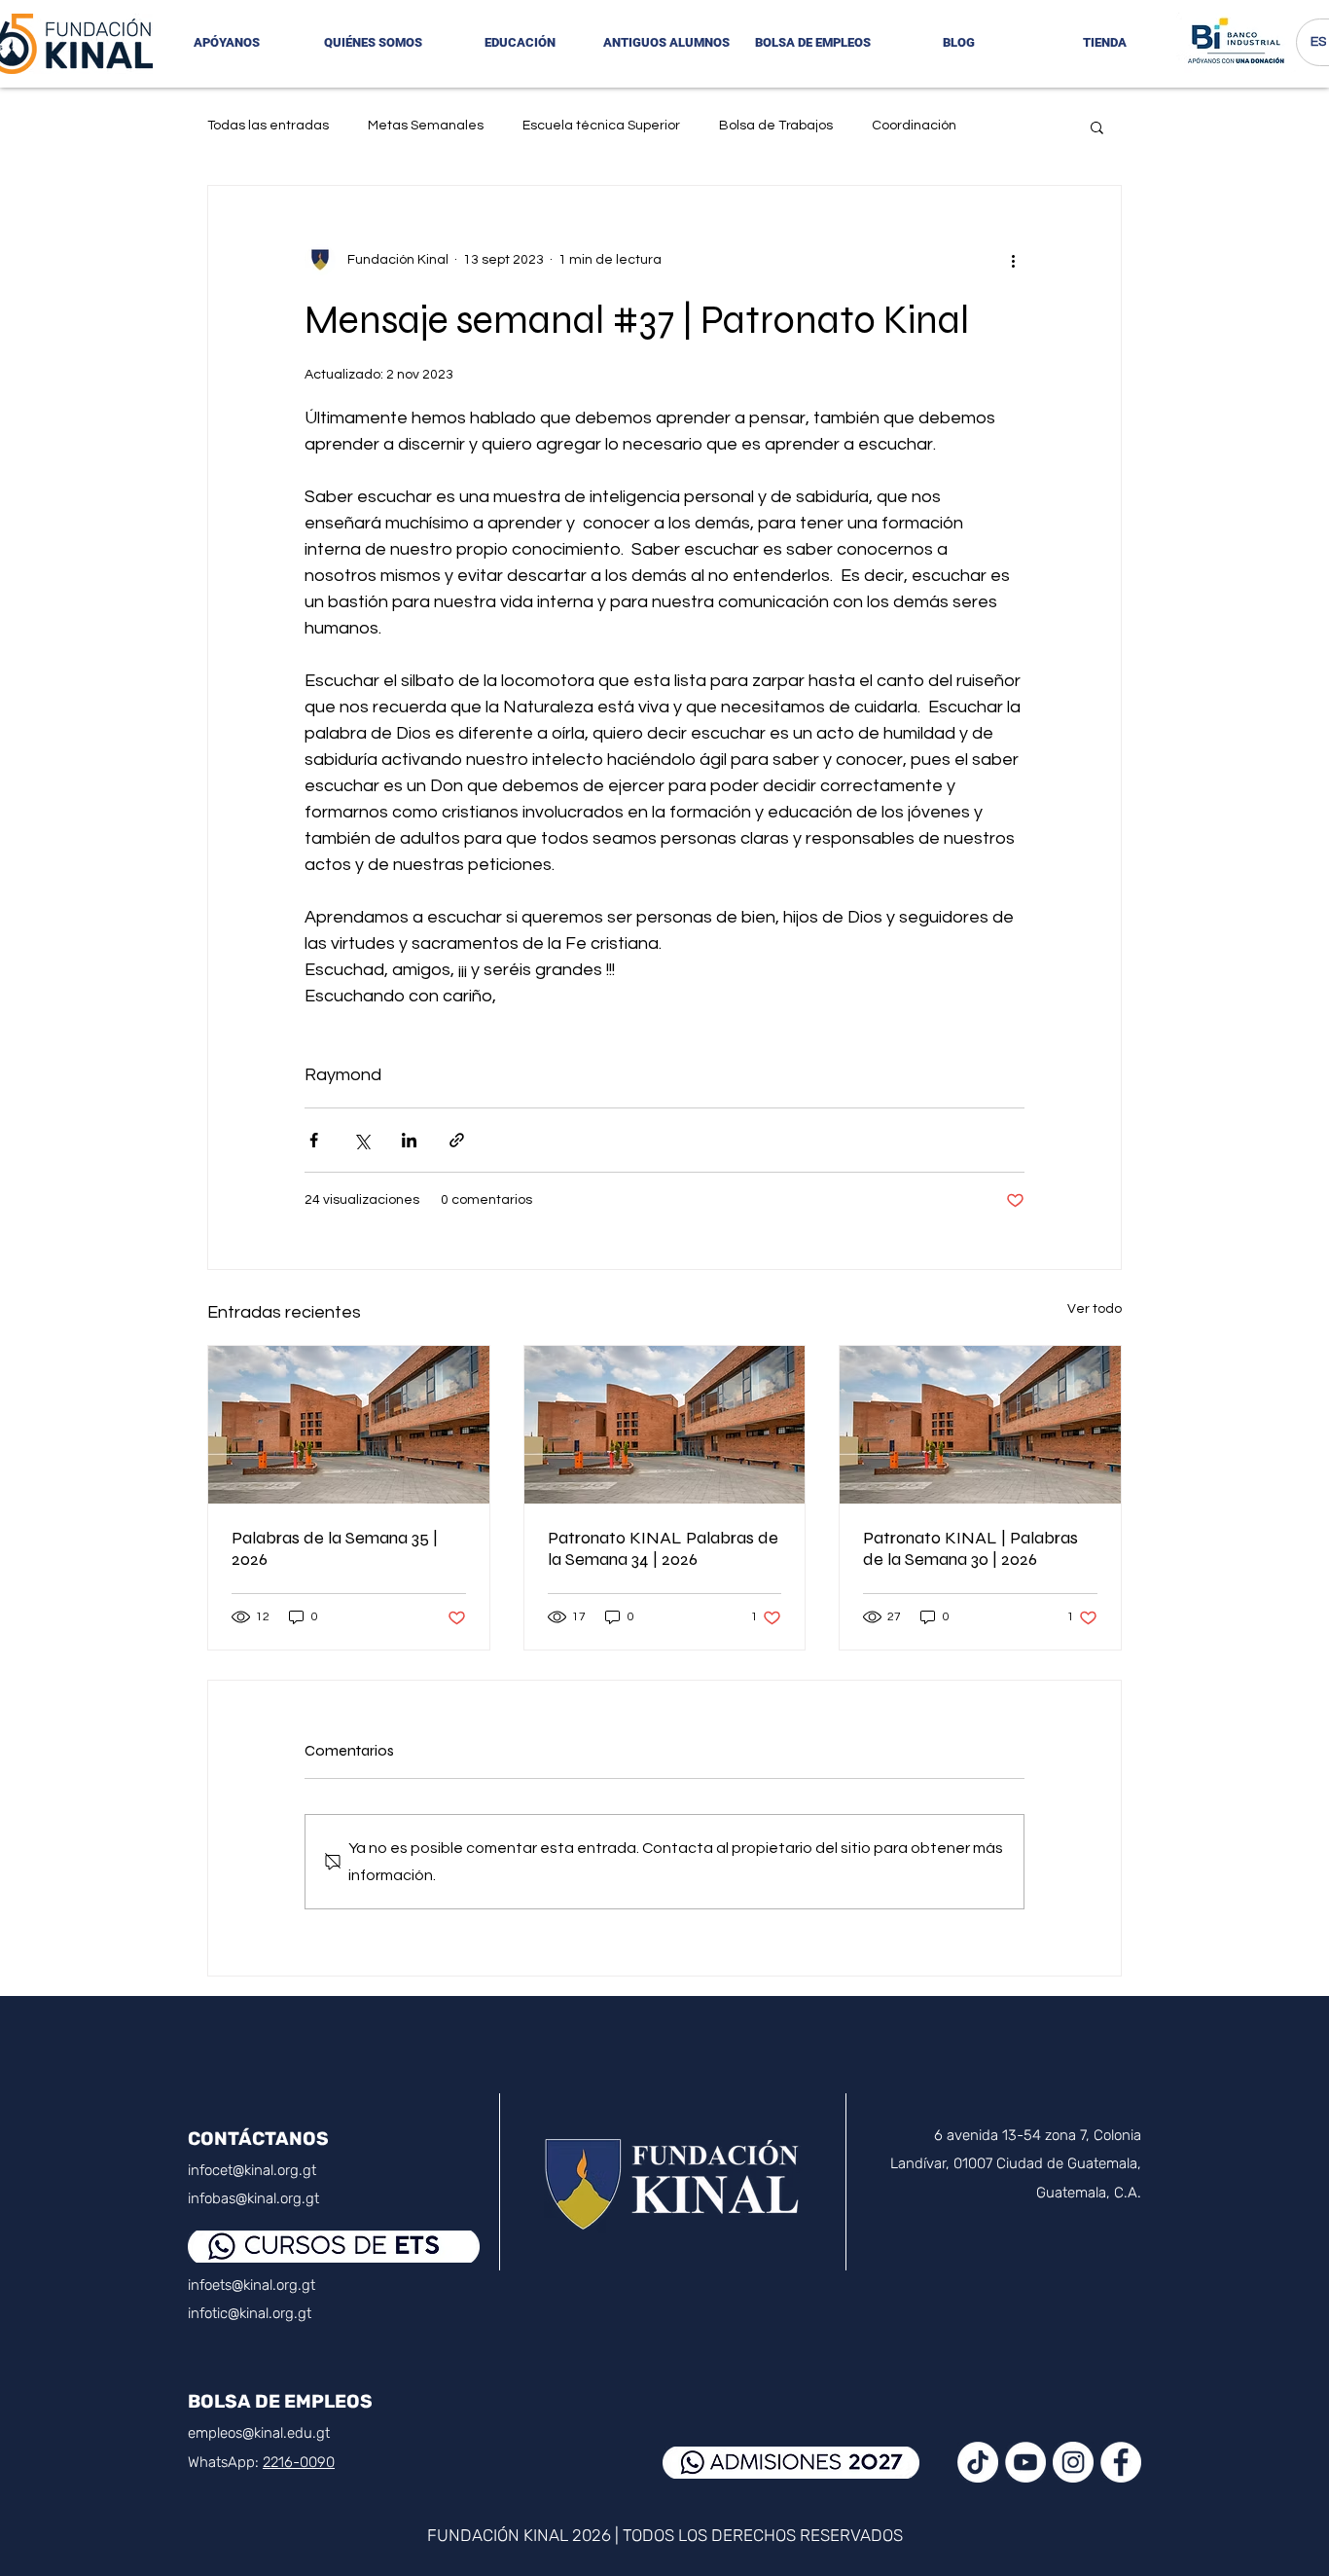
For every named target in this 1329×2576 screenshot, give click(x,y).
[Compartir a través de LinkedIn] (409, 1140)
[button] (373, 43)
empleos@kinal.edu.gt (259, 2433)
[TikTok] (978, 2462)
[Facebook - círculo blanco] (1121, 2462)
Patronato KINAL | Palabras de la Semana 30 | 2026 (970, 1548)
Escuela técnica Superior (601, 126)
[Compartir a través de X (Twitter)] (361, 1140)
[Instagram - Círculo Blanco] (1073, 2462)
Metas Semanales (426, 126)
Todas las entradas (268, 126)
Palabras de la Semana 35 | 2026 (335, 1548)
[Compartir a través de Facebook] (314, 1140)
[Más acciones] (1013, 260)
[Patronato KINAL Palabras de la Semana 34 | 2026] (665, 1425)
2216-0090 (299, 2462)
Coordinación (914, 126)
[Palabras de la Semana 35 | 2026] (349, 1425)
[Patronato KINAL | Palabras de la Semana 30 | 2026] (980, 1425)
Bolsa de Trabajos (776, 126)
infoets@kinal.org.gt (251, 2285)
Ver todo (1095, 1309)
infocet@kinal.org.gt (252, 2170)
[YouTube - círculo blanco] (1025, 2462)
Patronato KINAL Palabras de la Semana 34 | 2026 (663, 1548)
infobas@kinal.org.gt (253, 2198)
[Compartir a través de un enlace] (457, 1140)
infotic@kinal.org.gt (250, 2313)
